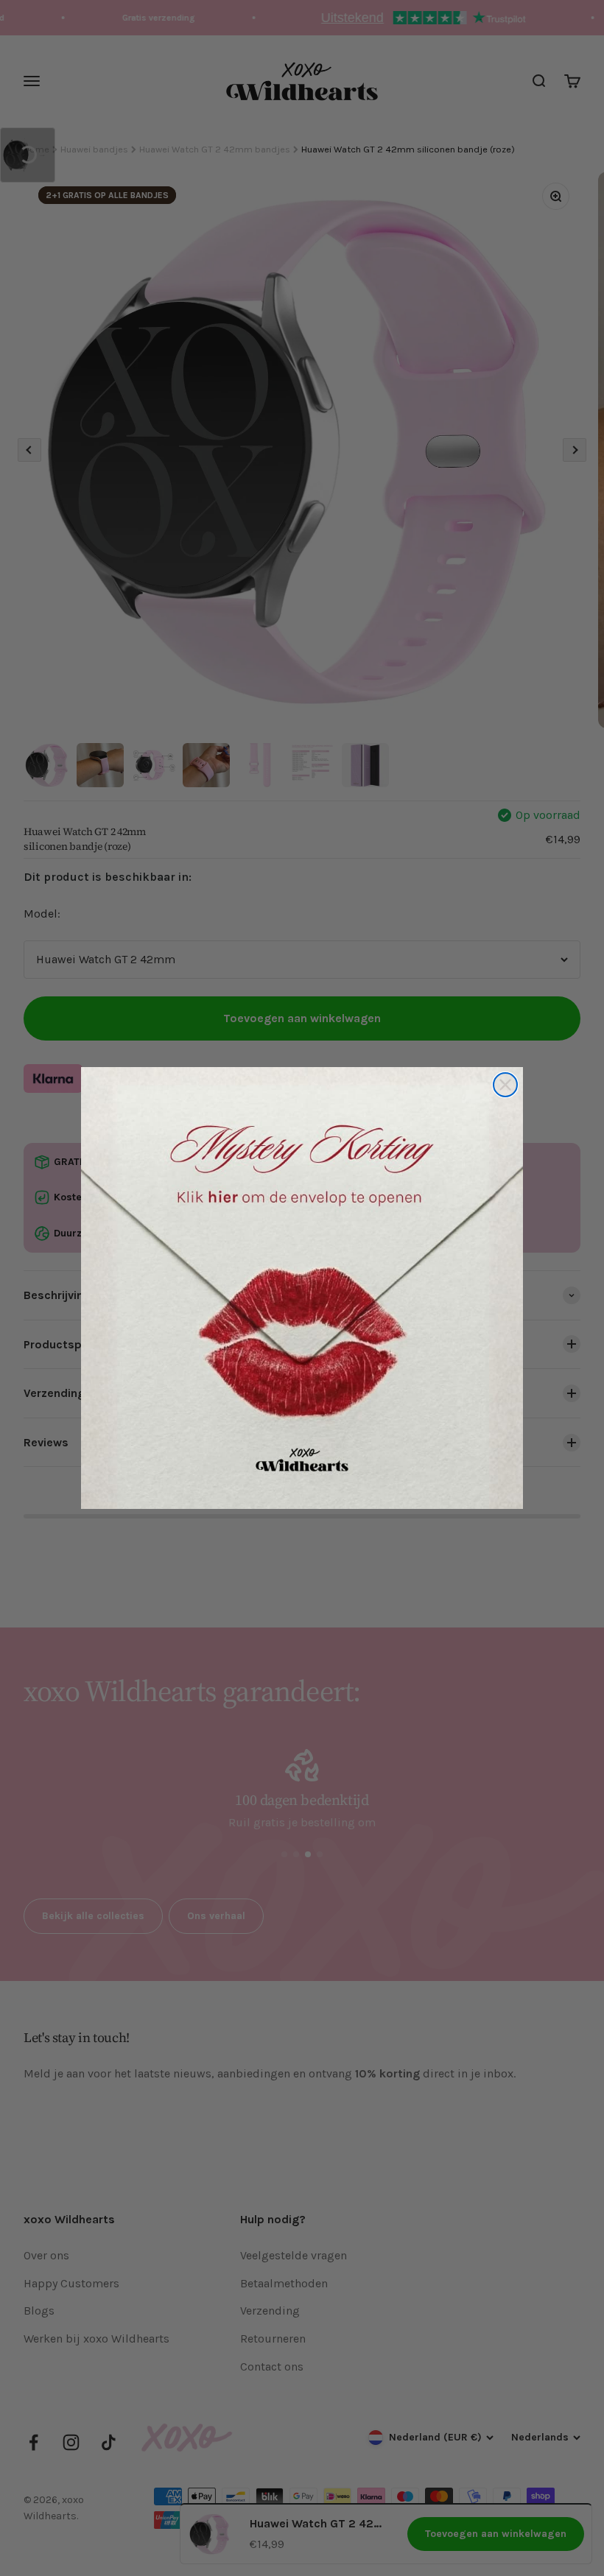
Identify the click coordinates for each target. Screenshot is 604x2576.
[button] (302, 1288)
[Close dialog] (505, 1085)
